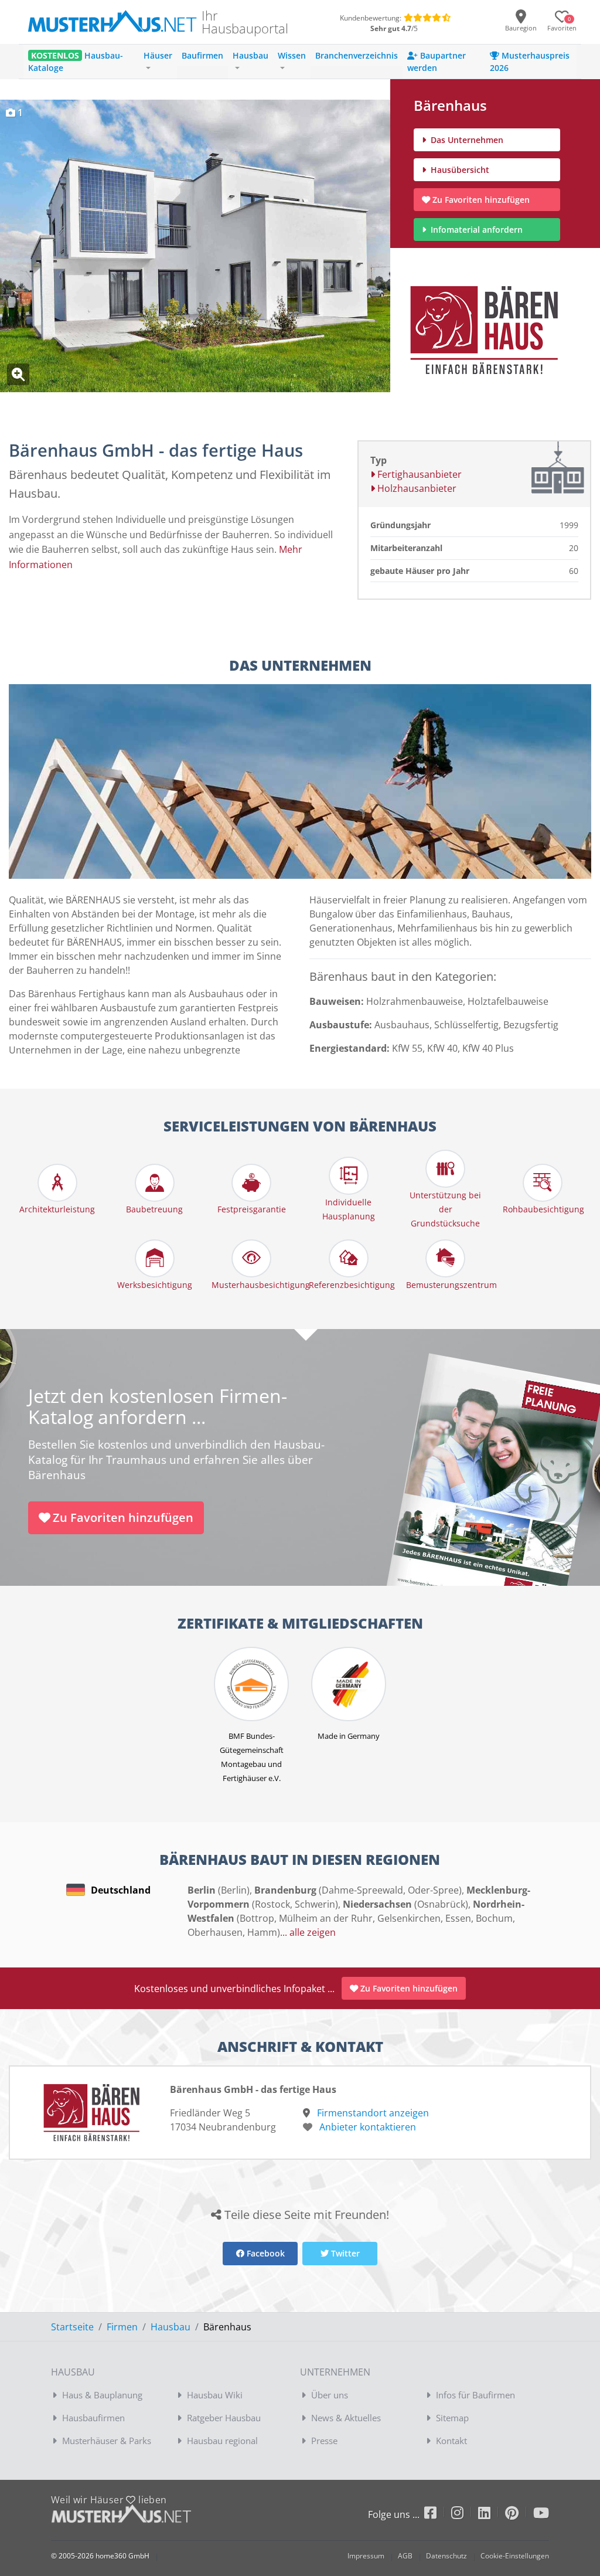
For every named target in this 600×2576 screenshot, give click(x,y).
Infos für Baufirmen (475, 2395)
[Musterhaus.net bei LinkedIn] (492, 2515)
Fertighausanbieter (418, 474)
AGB (405, 2556)
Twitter (344, 2253)
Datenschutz (446, 2556)
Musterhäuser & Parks (107, 2441)
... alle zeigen (308, 1932)
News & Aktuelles (346, 2418)
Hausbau (171, 2327)
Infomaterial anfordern (479, 230)
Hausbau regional (222, 2441)
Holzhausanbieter (416, 488)
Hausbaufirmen (93, 2418)
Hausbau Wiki (215, 2395)
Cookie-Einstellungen (515, 2556)
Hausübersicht (459, 170)
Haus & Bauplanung (102, 2395)
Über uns (330, 2395)
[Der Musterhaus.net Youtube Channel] (541, 2515)
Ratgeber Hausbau (224, 2418)
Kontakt (451, 2441)
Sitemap (452, 2418)
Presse (324, 2441)
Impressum (366, 2556)
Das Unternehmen (466, 140)
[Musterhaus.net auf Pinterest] (519, 2515)
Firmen (122, 2327)
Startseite (72, 2327)
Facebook (265, 2253)
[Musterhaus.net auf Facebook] (438, 2515)
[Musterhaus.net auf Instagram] (465, 2515)
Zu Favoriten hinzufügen (481, 200)
